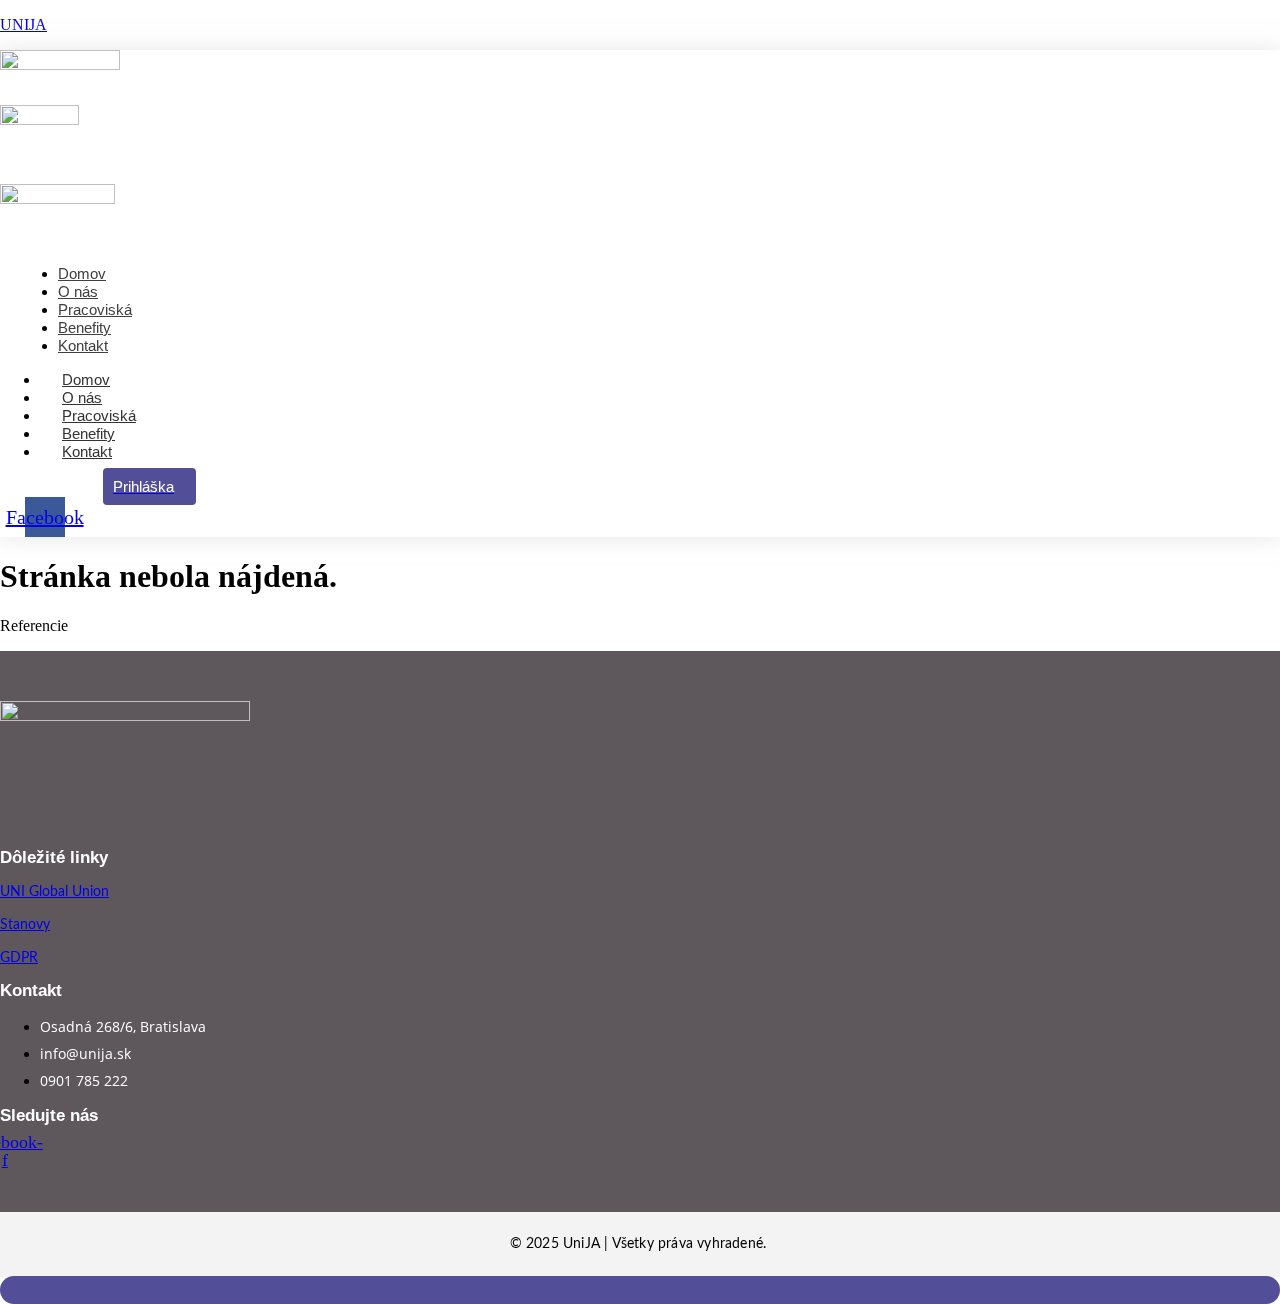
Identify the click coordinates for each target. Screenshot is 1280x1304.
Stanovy (25, 925)
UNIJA (23, 24)
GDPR (19, 958)
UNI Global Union (54, 892)
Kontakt (87, 451)
